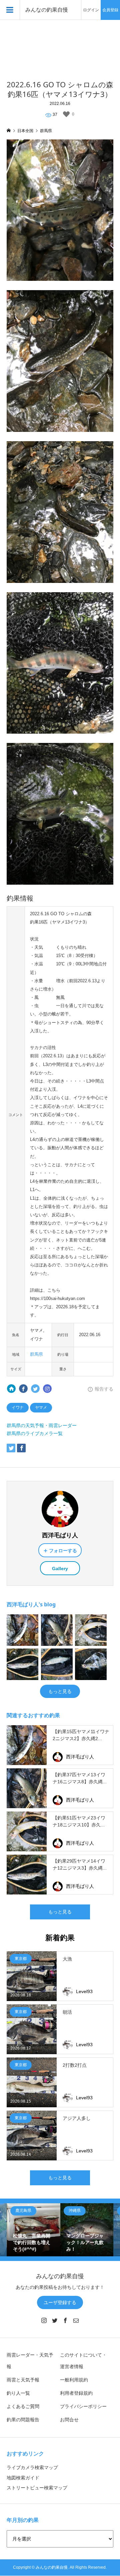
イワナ (18, 1408)
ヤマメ (41, 1408)
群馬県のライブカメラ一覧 (35, 1433)
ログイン (91, 10)
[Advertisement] (60, 46)
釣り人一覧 (18, 2393)
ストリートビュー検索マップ (37, 2488)
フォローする (63, 1551)
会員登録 (110, 10)
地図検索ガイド (23, 2478)
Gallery (60, 1569)
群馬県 (36, 1354)
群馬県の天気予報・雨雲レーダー (42, 1425)
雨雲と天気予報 (23, 2380)
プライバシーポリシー (83, 2406)
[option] (34, 2230)
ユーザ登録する (60, 2302)
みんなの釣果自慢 (47, 10)
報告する (104, 1389)
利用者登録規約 (76, 2393)
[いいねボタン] (66, 114)
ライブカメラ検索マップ (32, 2467)
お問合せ (69, 2420)
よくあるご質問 (23, 2406)
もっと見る (60, 1691)
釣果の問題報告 (23, 2420)
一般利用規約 (74, 2380)
